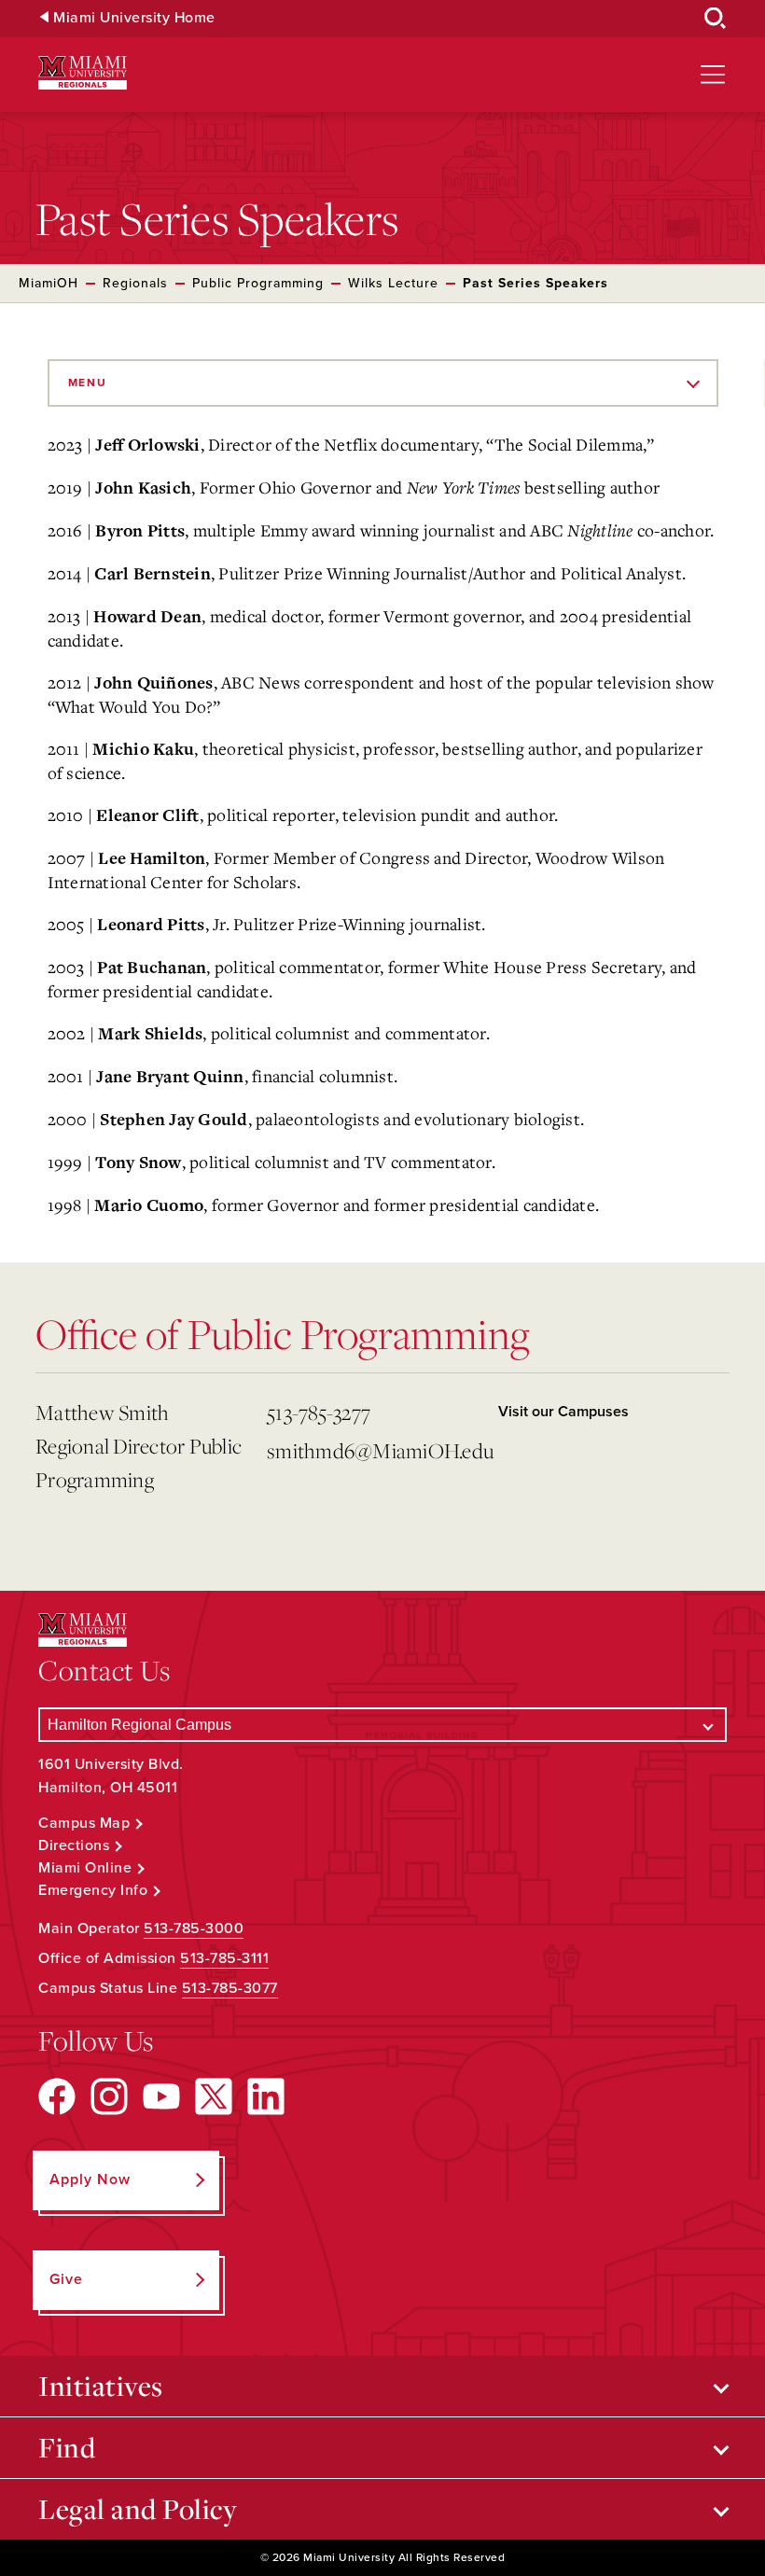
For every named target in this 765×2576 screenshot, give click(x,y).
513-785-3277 (319, 1412)
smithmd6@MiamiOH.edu (375, 1450)
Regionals (135, 283)
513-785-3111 (224, 1958)
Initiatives (101, 2386)
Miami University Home (134, 18)
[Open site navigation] (713, 75)
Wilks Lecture (393, 283)
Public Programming (258, 283)
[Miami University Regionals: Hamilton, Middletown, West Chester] (83, 73)
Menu (88, 383)
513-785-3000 (194, 1929)
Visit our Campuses (563, 1412)
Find (67, 2447)
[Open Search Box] (716, 19)
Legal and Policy (138, 2509)
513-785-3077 (230, 1988)
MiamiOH (49, 283)
